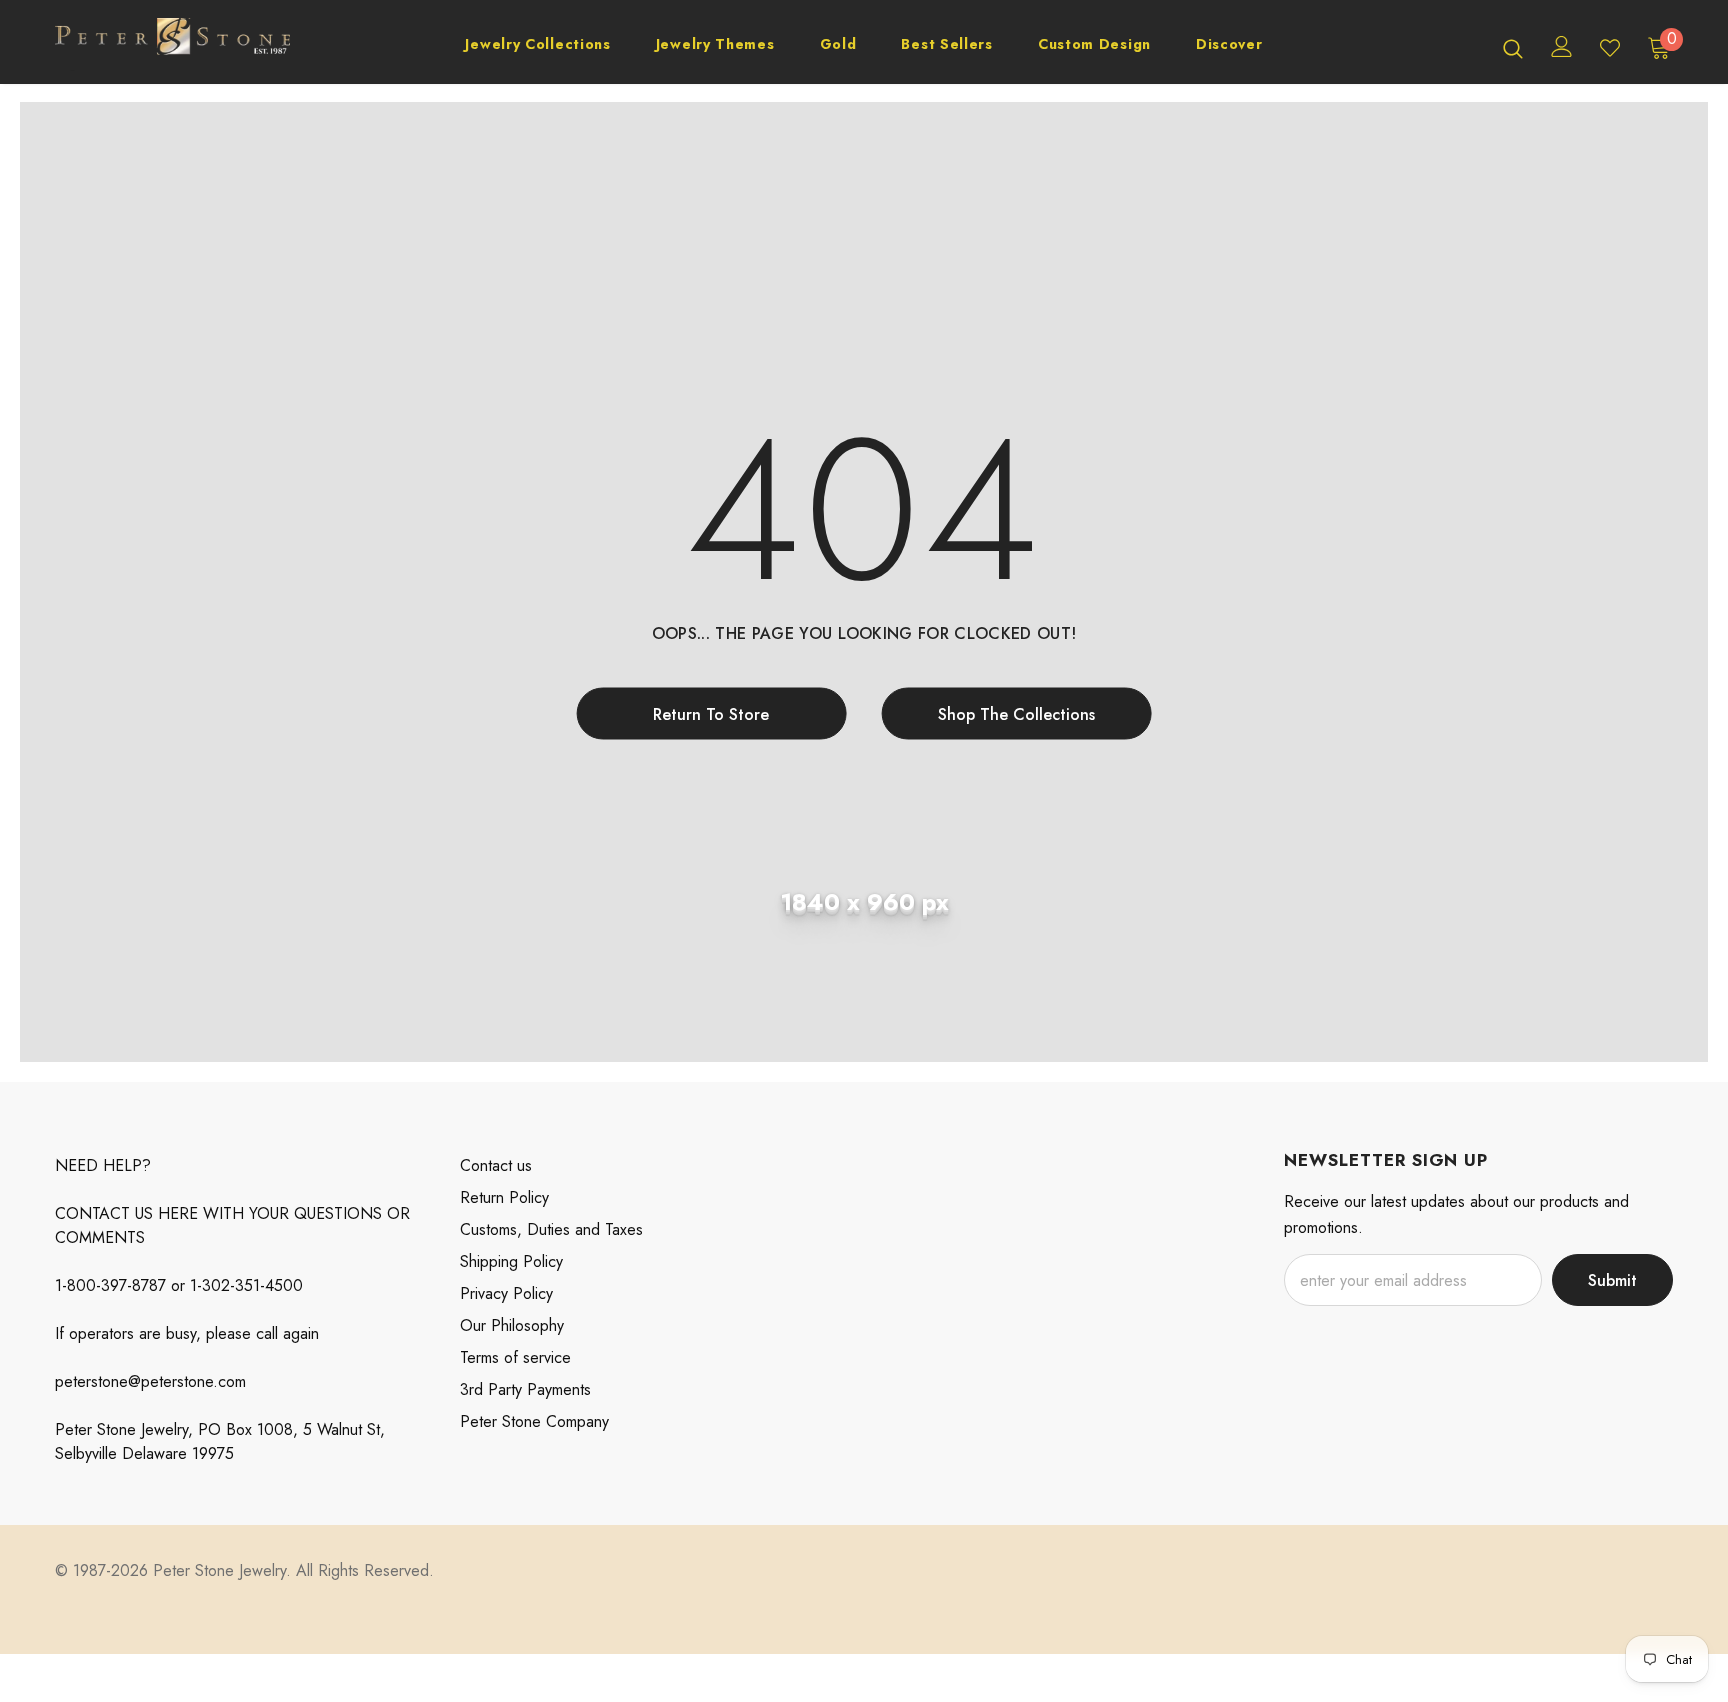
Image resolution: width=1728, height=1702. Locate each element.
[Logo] (172, 47)
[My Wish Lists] (1610, 48)
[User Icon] (1562, 46)
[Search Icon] (1513, 48)
